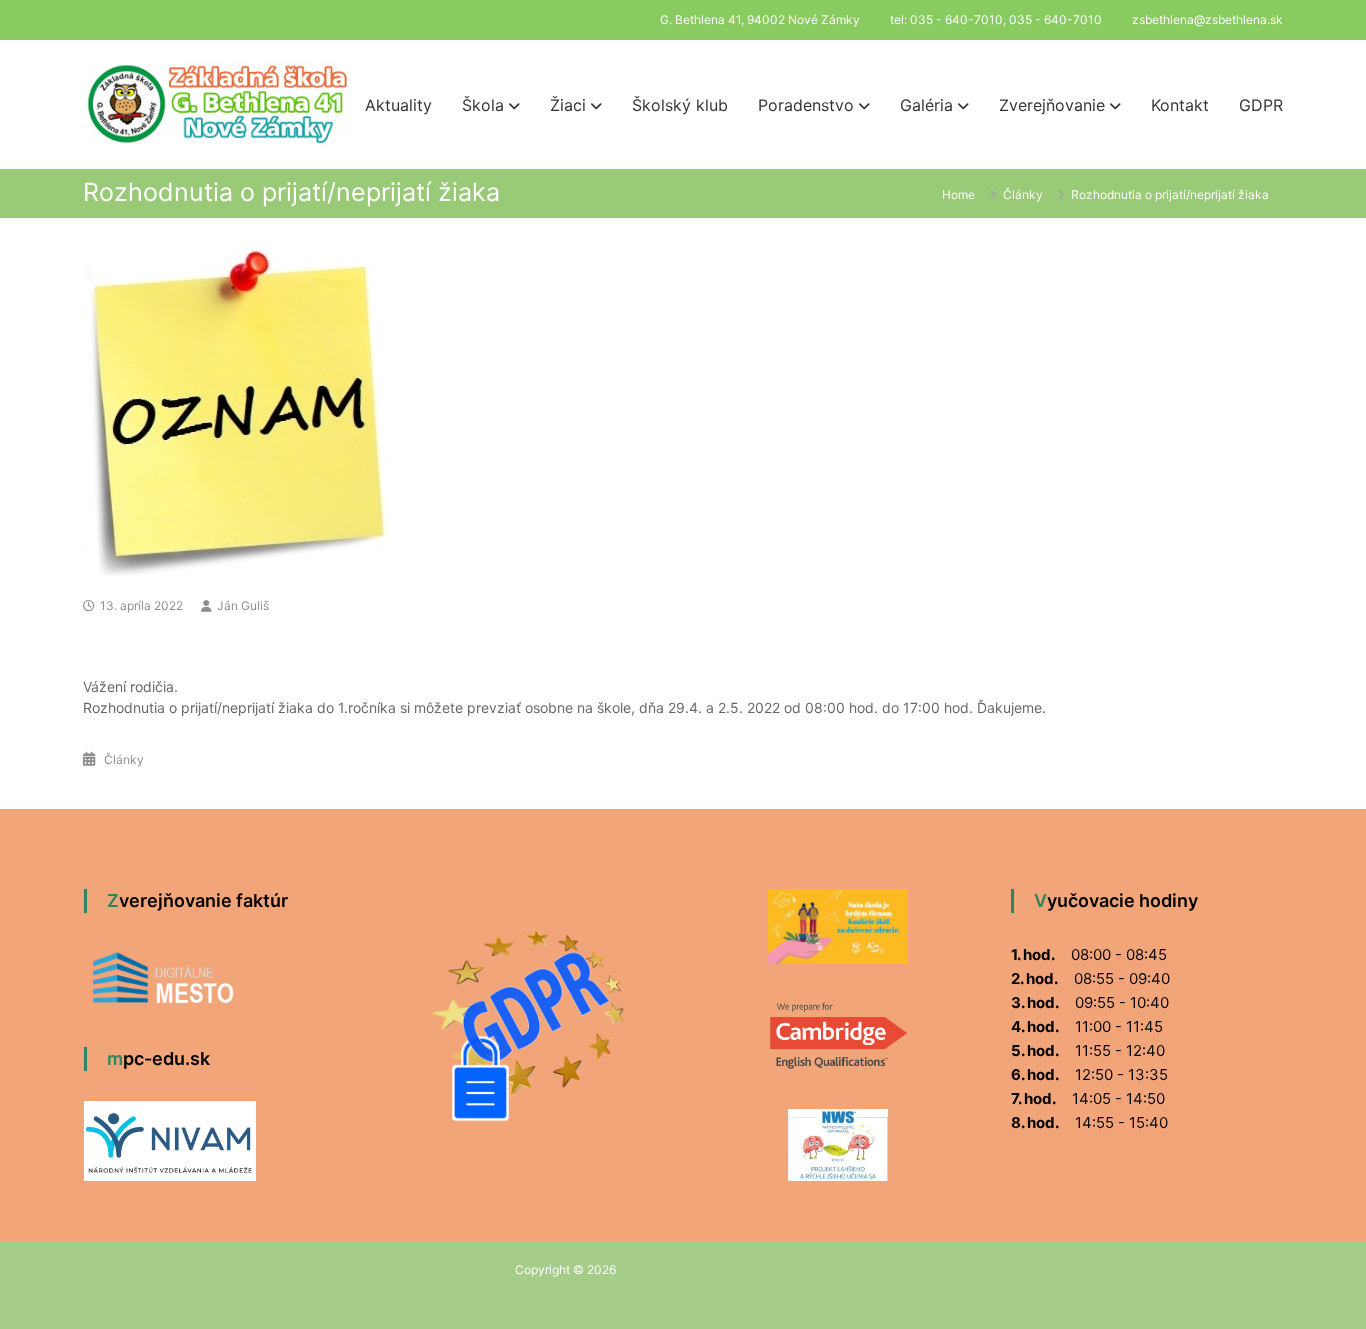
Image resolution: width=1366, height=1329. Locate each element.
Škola (483, 105)
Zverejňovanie (1052, 105)
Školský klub (680, 105)
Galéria (926, 105)
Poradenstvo (806, 105)
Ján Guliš (243, 605)
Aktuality (398, 105)
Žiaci (568, 105)
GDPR (1261, 105)
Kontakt (1180, 105)
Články (1023, 194)
